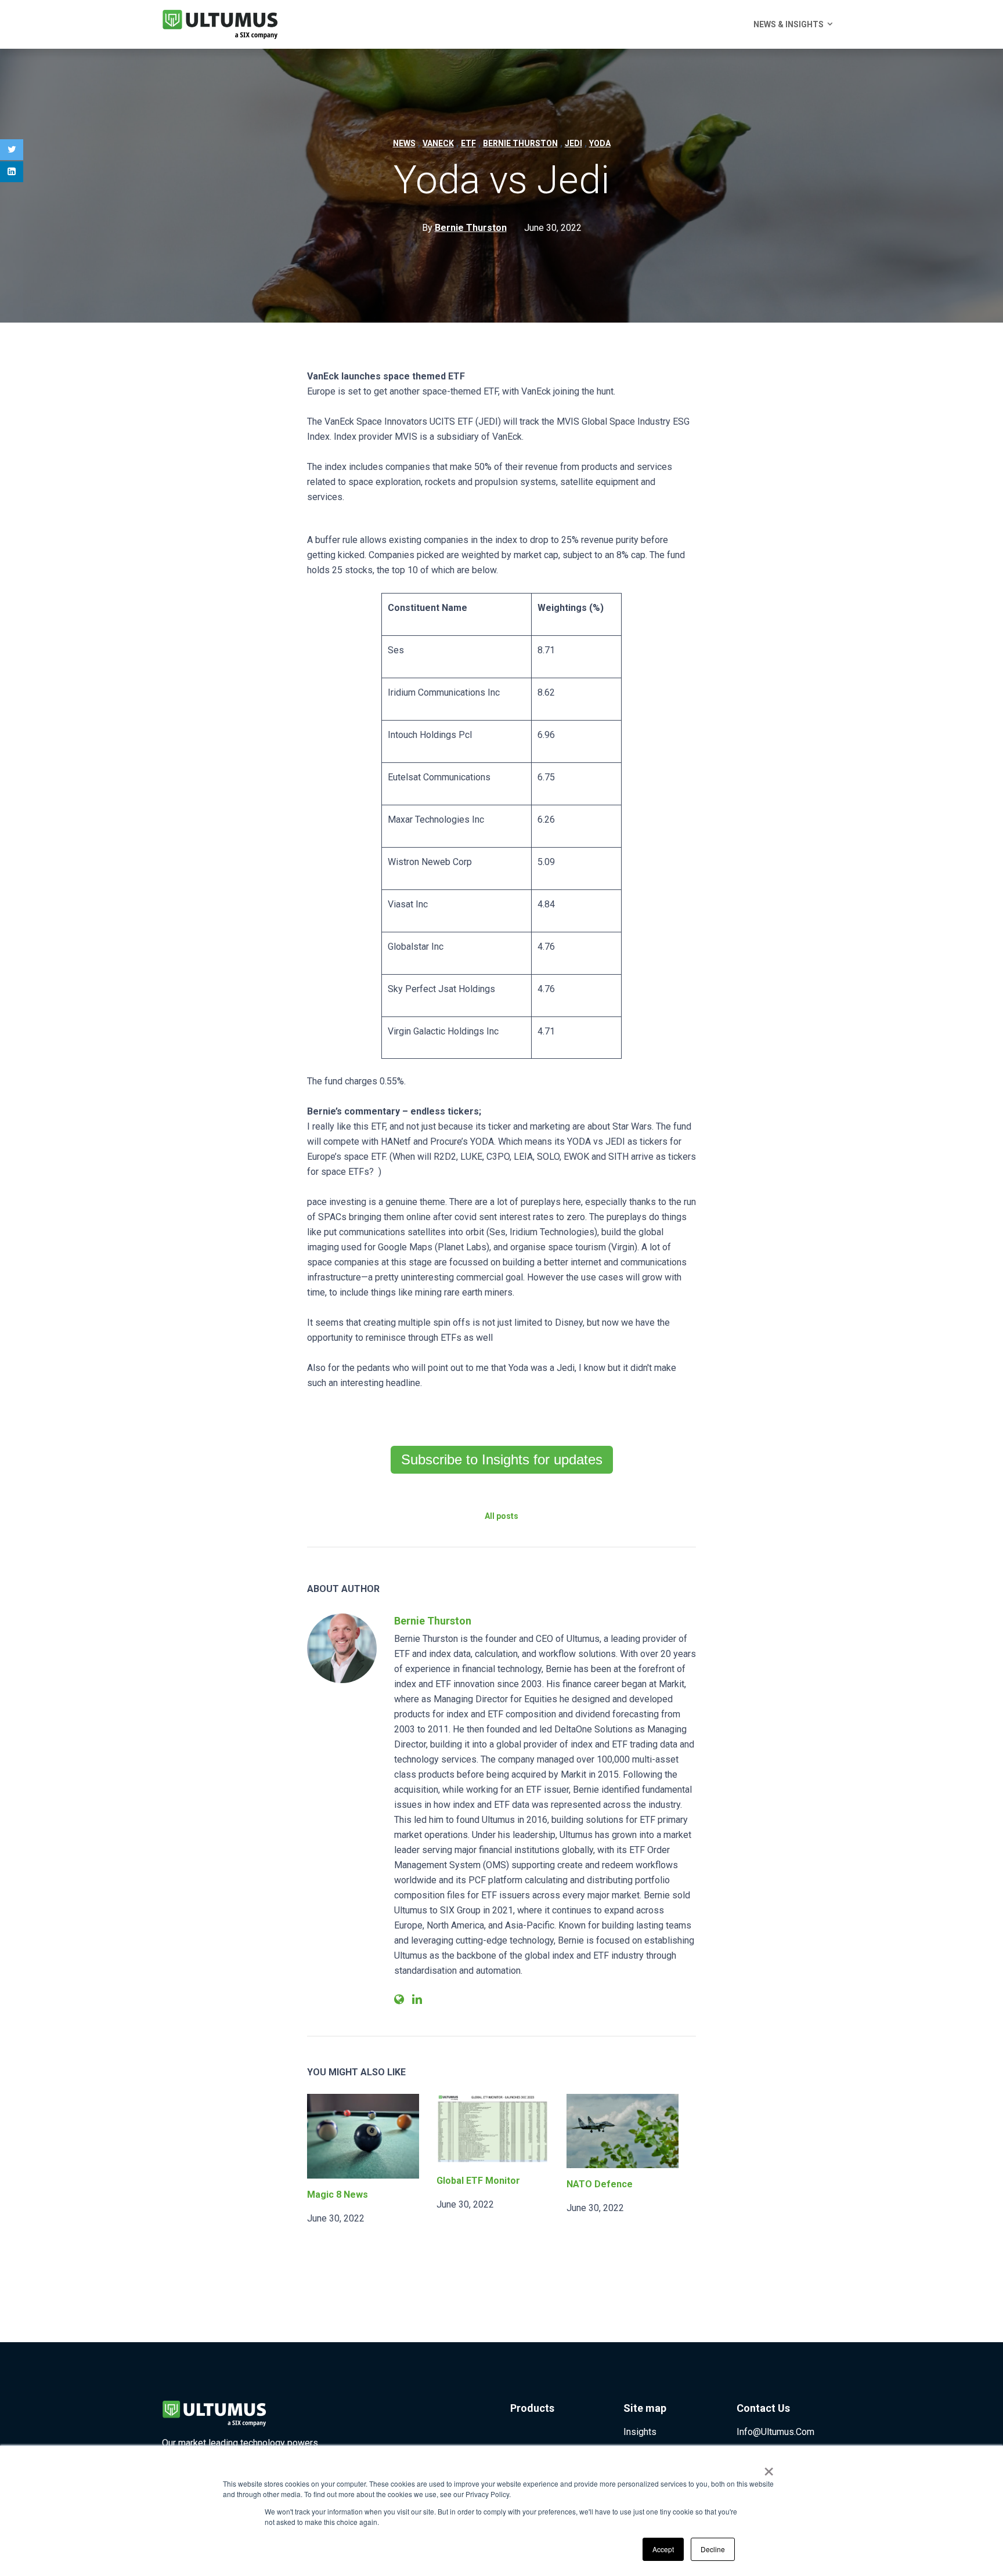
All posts (501, 1516)
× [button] (769, 2468)
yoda (600, 143)
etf (468, 143)
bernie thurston (520, 143)
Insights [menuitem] (640, 2432)
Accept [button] (663, 2549)
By (464, 228)
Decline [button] (713, 2549)
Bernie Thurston (433, 1621)
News (404, 143)
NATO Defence (600, 2184)
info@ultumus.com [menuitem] (775, 2432)
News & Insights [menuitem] (789, 24)
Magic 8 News (338, 2195)
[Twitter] (12, 150)
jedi (573, 143)
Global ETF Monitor (478, 2181)
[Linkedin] (12, 172)
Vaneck (438, 143)
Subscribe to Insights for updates (502, 1459)
